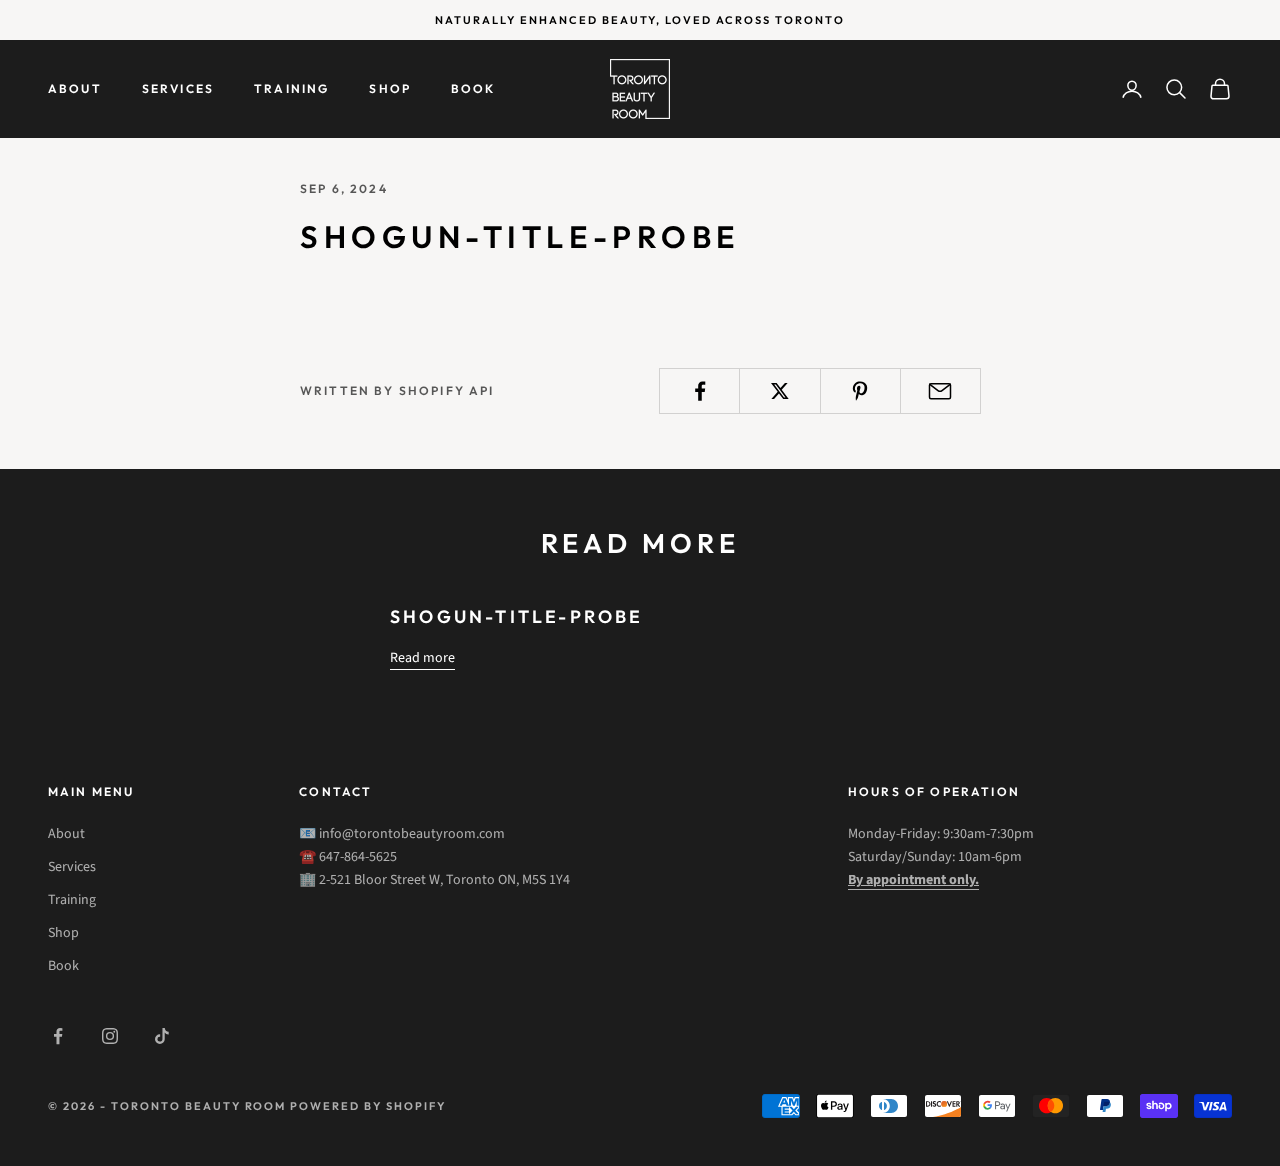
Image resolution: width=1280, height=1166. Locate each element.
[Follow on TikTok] (162, 1036)
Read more (422, 658)
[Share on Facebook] (699, 391)
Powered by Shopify (368, 1106)
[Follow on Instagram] (110, 1036)
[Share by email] (940, 391)
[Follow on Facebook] (58, 1036)
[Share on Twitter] (779, 391)
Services (178, 88)
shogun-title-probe (517, 616)
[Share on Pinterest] (860, 391)
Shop (390, 88)
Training (291, 88)
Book (473, 88)
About (75, 88)
